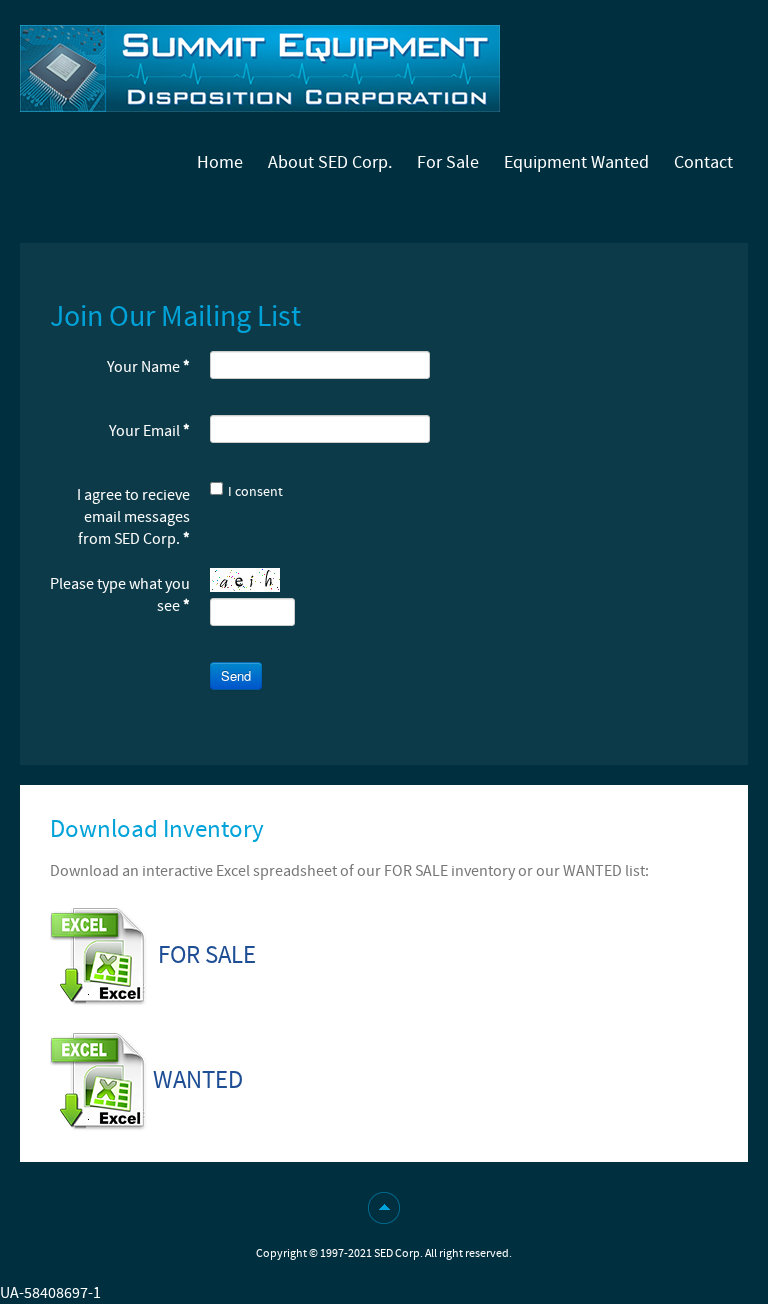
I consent (255, 492)
